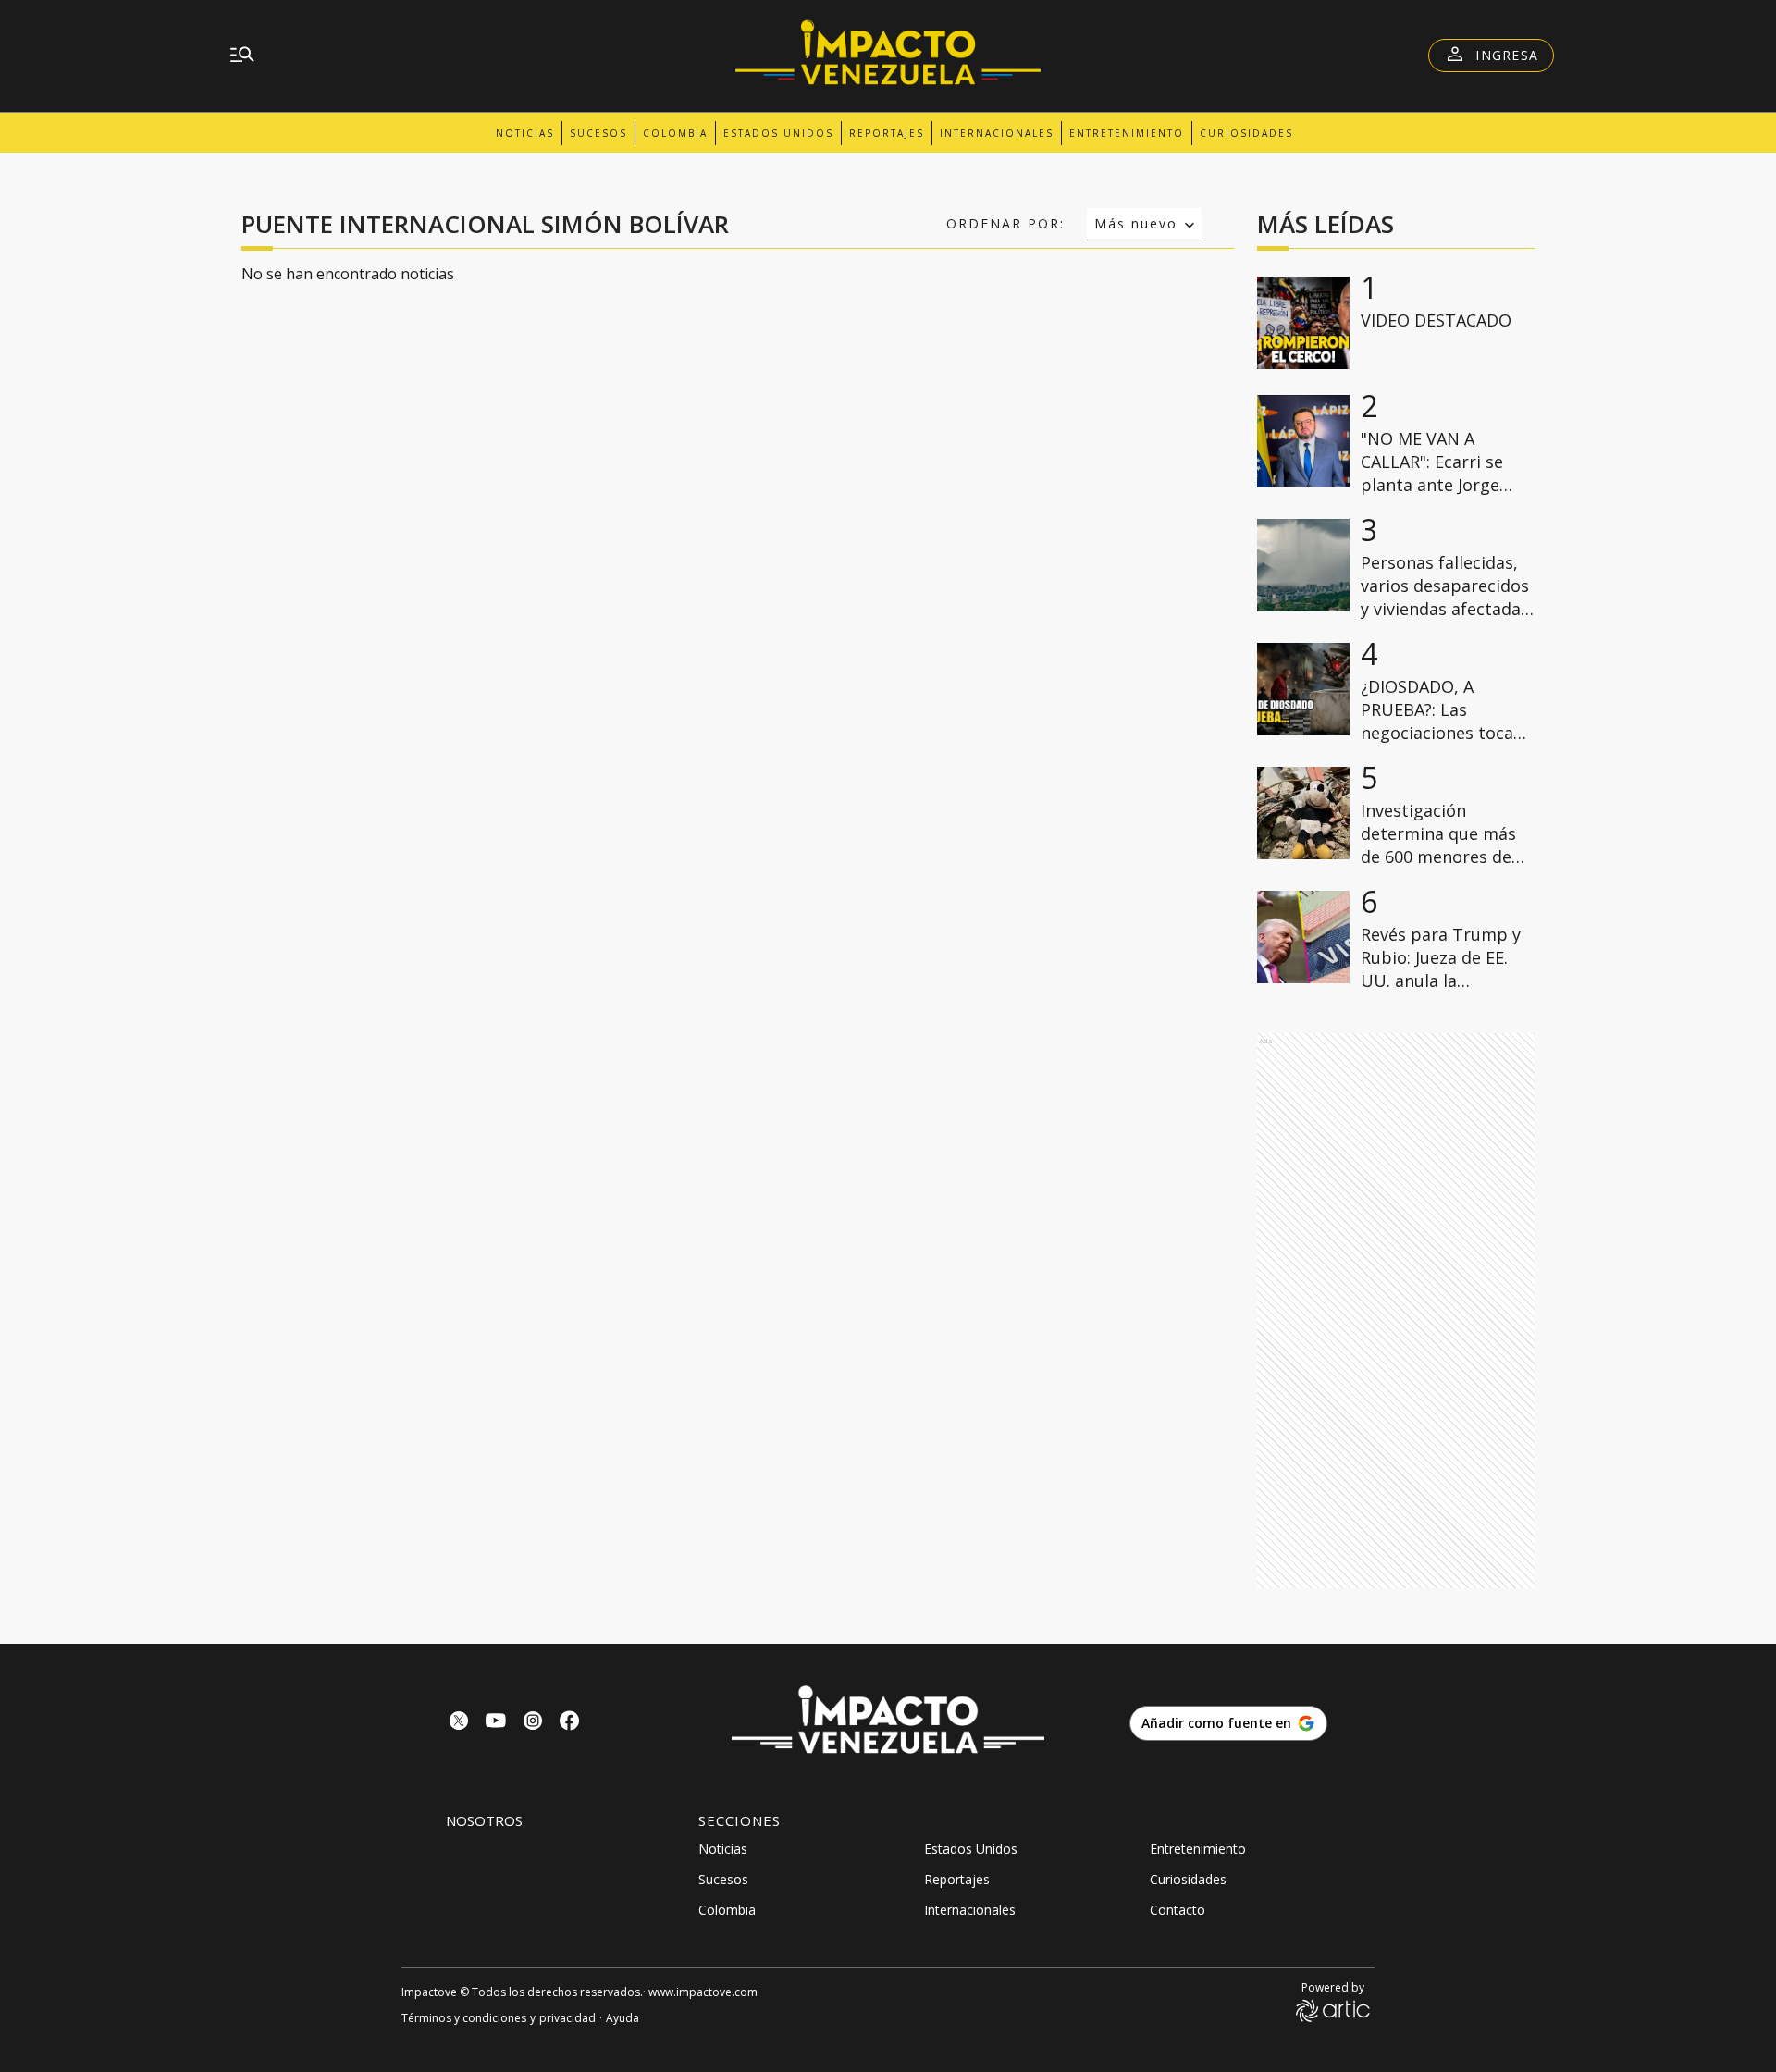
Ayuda (623, 2018)
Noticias (525, 133)
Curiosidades (1246, 133)
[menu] (242, 55)
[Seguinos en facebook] (570, 1723)
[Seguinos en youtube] (496, 1723)
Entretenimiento (1127, 133)
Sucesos (598, 133)
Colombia (675, 133)
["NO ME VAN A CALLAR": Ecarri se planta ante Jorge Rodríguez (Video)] (1303, 441)
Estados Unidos (778, 133)
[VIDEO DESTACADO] (1303, 323)
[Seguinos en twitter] (459, 1723)
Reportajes (887, 133)
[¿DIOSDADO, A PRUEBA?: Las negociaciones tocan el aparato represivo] (1303, 689)
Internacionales (997, 133)
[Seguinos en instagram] (533, 1723)
